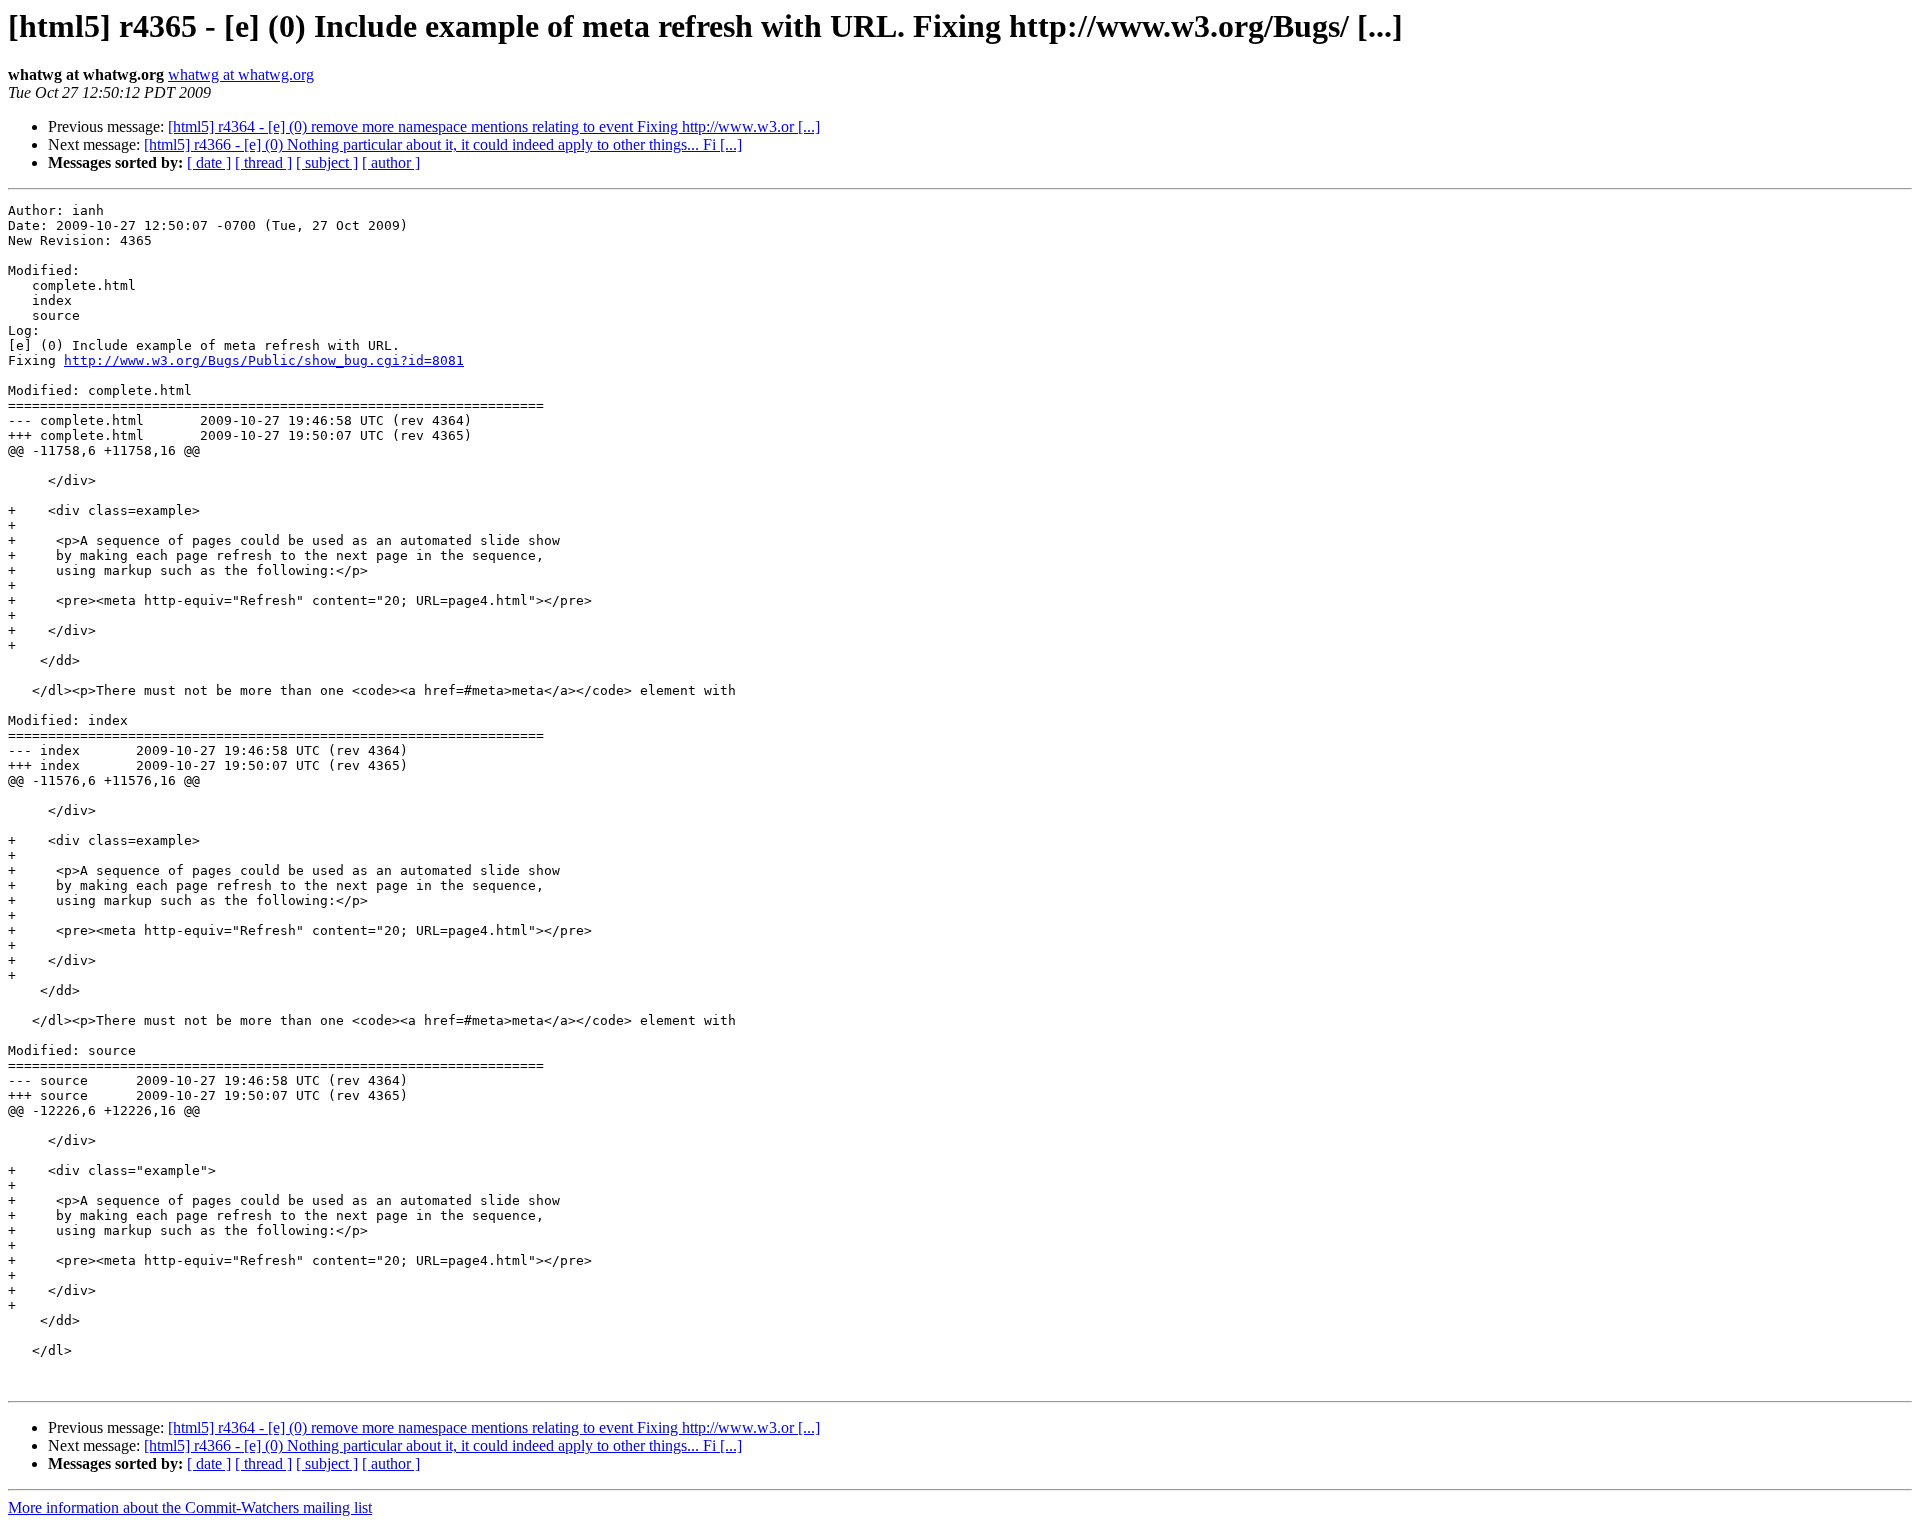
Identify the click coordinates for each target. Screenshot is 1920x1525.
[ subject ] (327, 162)
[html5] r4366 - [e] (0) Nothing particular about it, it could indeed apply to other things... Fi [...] (443, 144)
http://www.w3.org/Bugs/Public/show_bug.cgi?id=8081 (264, 360)
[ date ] (209, 162)
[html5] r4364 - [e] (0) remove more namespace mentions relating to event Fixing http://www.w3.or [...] (494, 126)
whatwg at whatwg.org (241, 74)
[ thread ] (263, 162)
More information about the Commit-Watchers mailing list (190, 1507)
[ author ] (391, 162)
